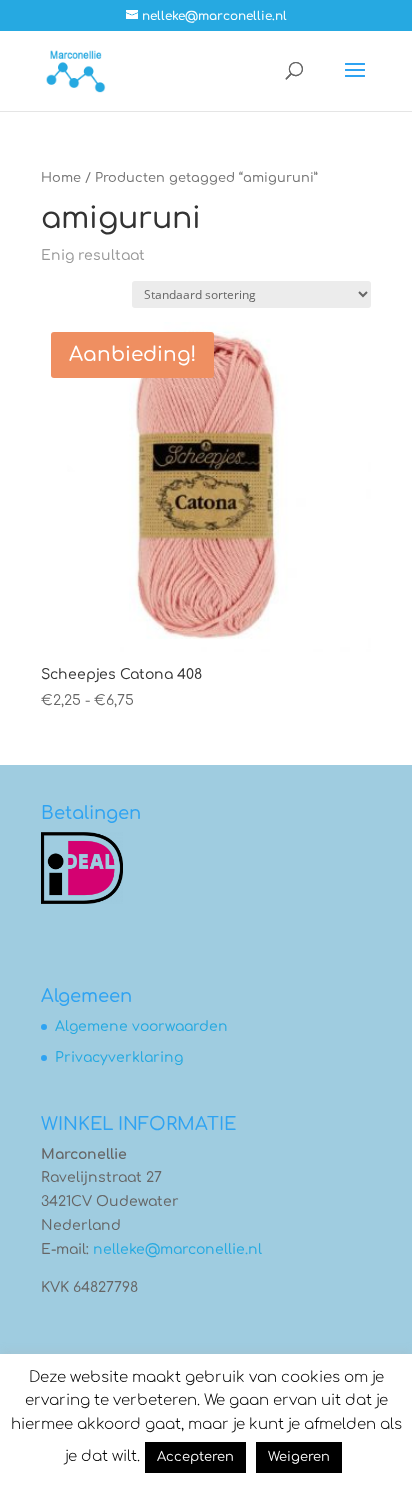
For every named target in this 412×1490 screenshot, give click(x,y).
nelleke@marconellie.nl (177, 1249)
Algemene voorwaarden (141, 1026)
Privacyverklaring (119, 1057)
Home (61, 178)
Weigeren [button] (299, 1457)
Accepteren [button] (195, 1457)
